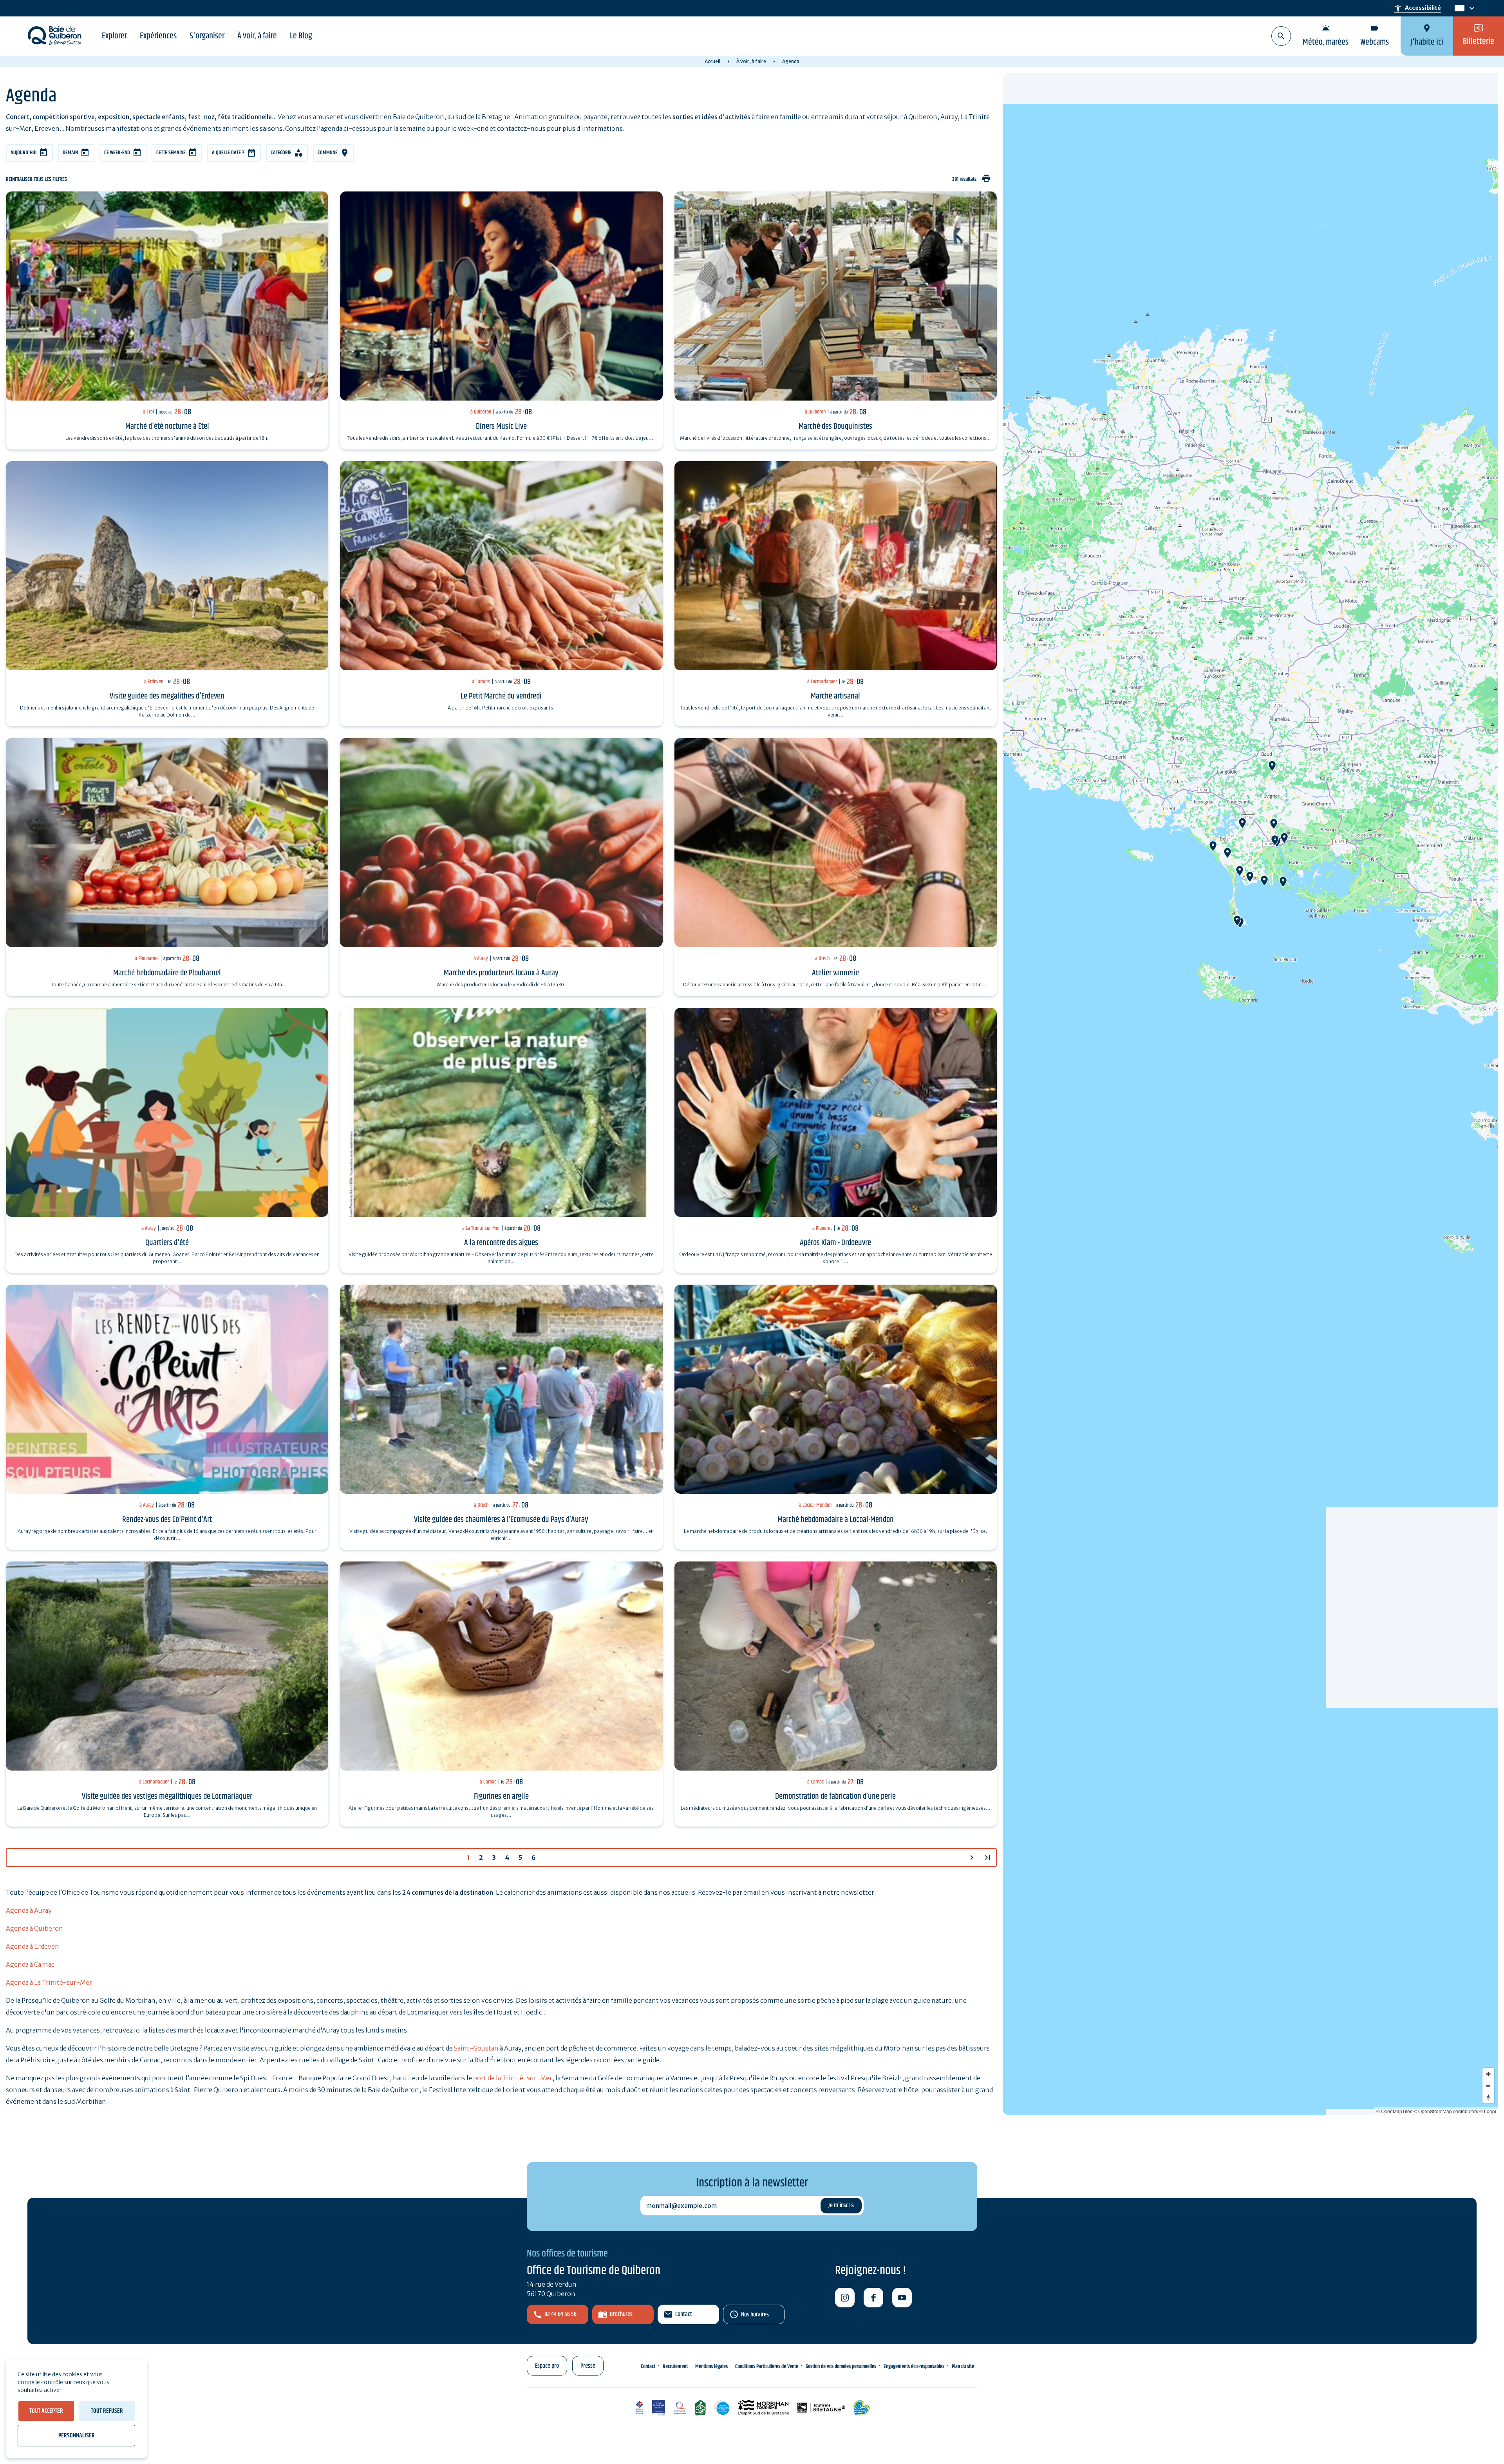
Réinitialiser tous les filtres (36, 180)
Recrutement (675, 2367)
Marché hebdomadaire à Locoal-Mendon (836, 1520)
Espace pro (547, 2366)
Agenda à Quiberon (34, 1928)
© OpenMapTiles (1394, 2111)
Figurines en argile (501, 1796)
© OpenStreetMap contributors (1446, 2111)
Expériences (158, 36)
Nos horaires (755, 2315)
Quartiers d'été (167, 1243)
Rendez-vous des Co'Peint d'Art (167, 1520)
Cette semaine (171, 153)
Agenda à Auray (29, 1910)
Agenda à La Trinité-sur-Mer (49, 1982)
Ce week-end (117, 153)
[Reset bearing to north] (1488, 2098)
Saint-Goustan (476, 2048)
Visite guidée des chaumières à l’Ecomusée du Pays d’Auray (501, 1520)
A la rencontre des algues (501, 1243)
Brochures (621, 2314)
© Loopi (1488, 2111)
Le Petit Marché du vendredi (501, 696)
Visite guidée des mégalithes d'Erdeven (167, 696)
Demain (70, 153)
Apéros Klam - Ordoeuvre (835, 1243)
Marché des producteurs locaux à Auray (501, 973)
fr (1458, 8)
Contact (684, 2314)
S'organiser (207, 36)
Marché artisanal (835, 696)
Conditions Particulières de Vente (767, 2367)
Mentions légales (711, 2367)
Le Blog (301, 36)
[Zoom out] (1488, 2086)
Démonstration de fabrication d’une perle (835, 1796)
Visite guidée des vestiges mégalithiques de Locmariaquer (167, 1796)
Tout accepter (46, 2411)
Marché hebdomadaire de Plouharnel (167, 973)
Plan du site (963, 2367)
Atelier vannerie (835, 973)
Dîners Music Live (501, 426)
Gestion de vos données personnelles (841, 2367)
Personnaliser (77, 2436)
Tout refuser (107, 2411)
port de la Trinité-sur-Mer (513, 2078)
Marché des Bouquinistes (835, 426)
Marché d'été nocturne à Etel (167, 426)
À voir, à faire (257, 36)
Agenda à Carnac (30, 1964)
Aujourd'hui (23, 153)
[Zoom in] (1488, 2074)
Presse (588, 2366)
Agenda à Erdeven (33, 1946)
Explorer (114, 36)
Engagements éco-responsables (914, 2367)
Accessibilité (1417, 8)
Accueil (712, 61)
